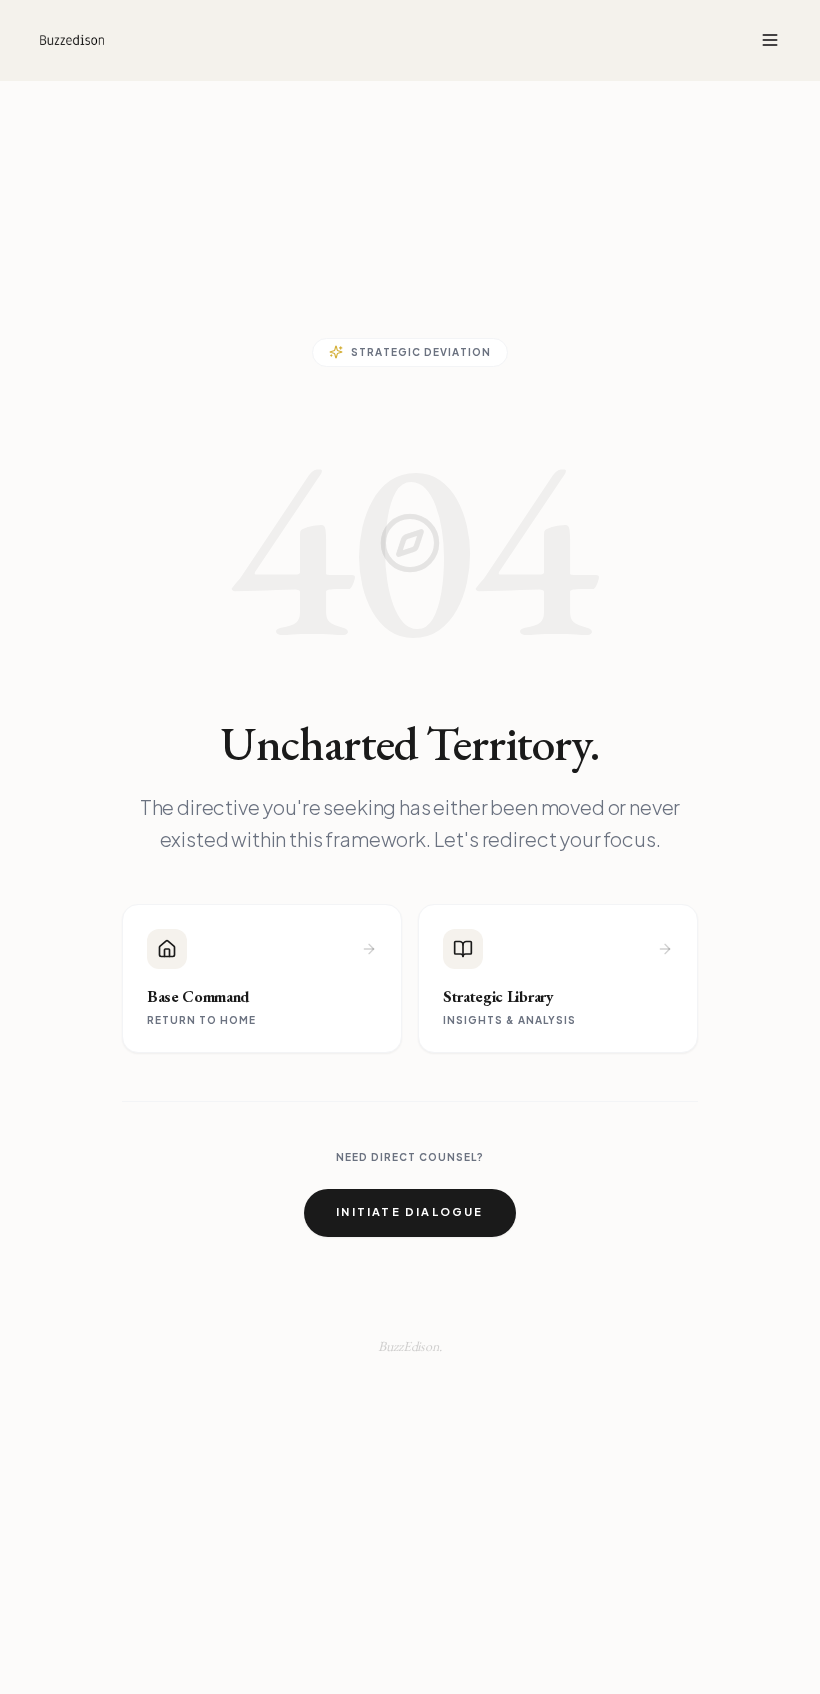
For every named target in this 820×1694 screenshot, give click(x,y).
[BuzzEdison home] (72, 40)
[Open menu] (770, 40)
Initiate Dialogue (409, 1211)
